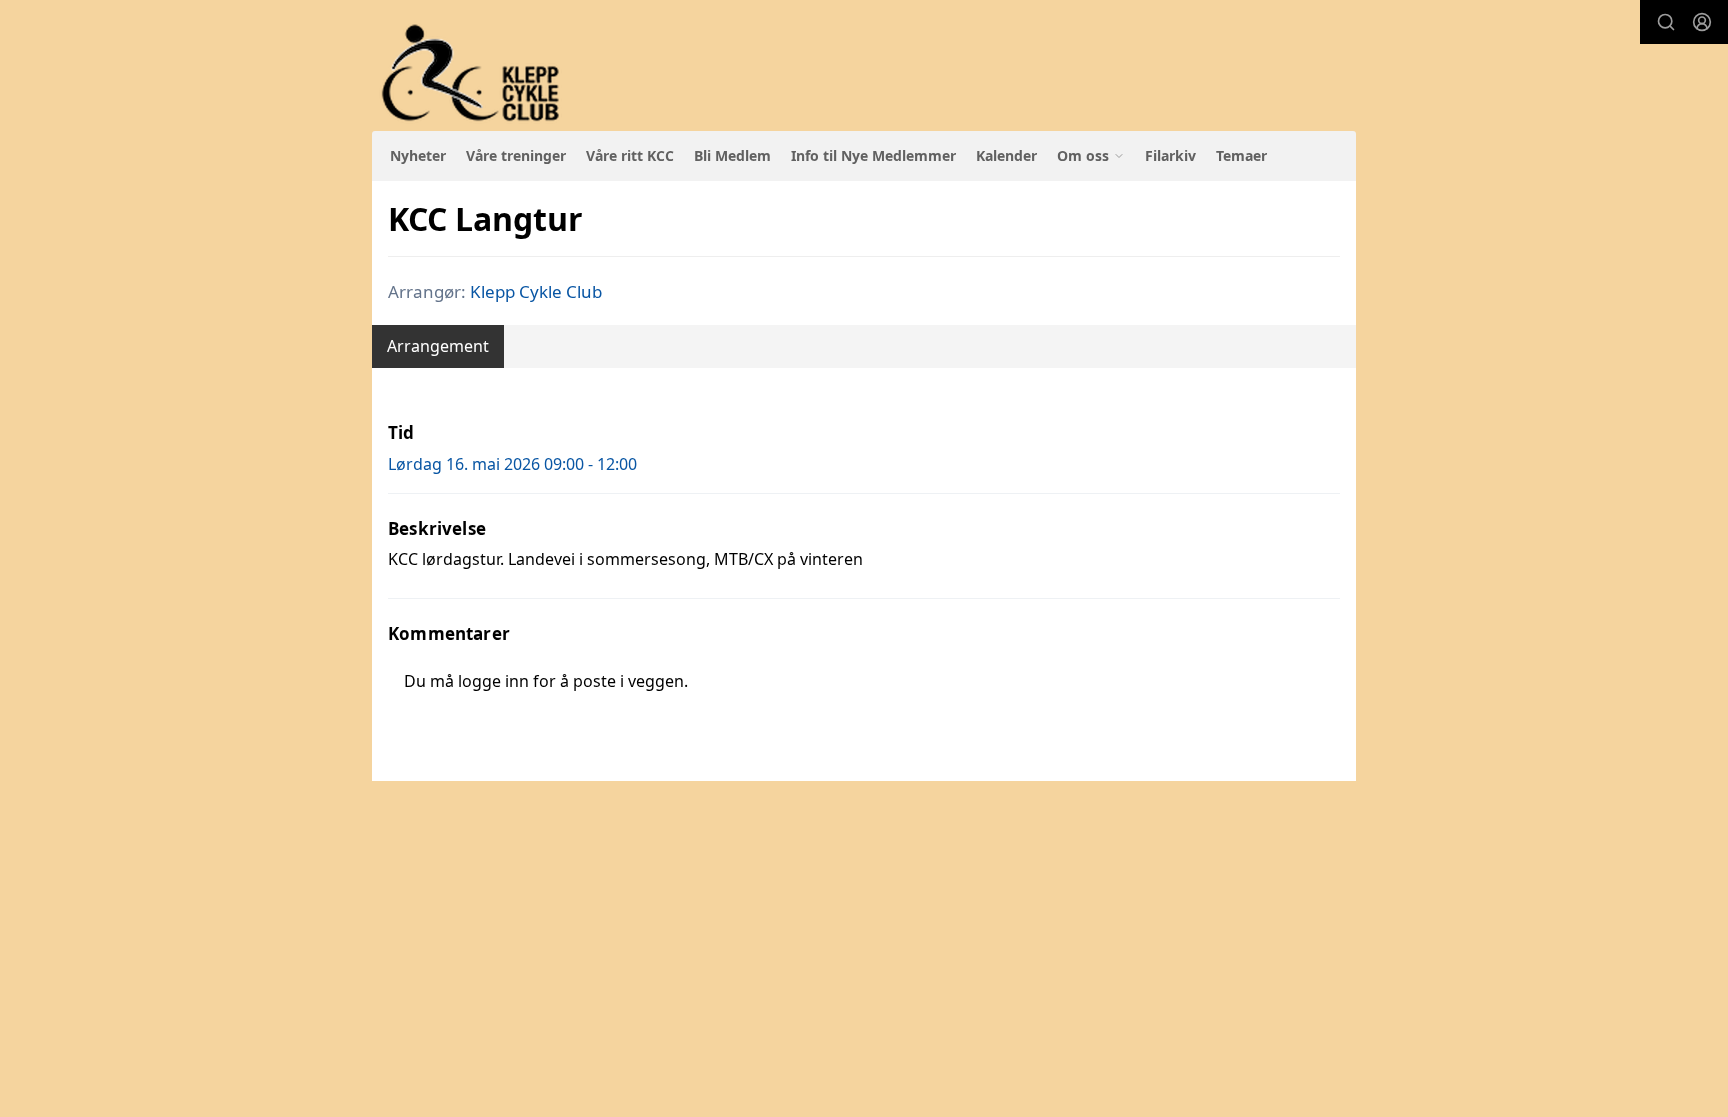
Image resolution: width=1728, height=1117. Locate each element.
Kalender (1006, 155)
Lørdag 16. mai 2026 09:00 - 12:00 (512, 464)
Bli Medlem (732, 155)
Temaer (1241, 155)
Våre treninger (516, 155)
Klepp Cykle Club (536, 291)
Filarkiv (1170, 155)
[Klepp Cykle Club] (472, 73)
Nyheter (418, 155)
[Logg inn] (1702, 22)
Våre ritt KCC (630, 155)
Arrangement (438, 346)
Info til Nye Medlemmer (873, 155)
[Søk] (1666, 22)
